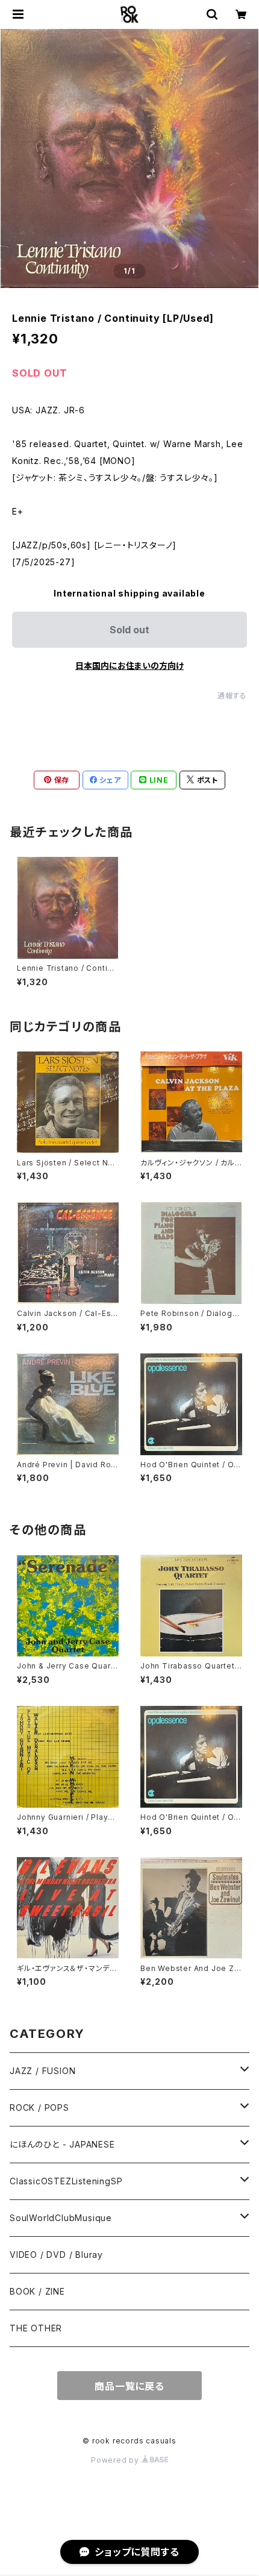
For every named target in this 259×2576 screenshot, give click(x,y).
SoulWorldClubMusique (61, 2218)
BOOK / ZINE (37, 2291)
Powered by (116, 2460)
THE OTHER (36, 2328)
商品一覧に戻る (129, 2386)
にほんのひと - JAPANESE (62, 2144)
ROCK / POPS (39, 2107)
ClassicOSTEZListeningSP (66, 2181)
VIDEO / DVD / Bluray (56, 2255)
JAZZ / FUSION (42, 2071)
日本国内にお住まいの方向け (129, 666)
